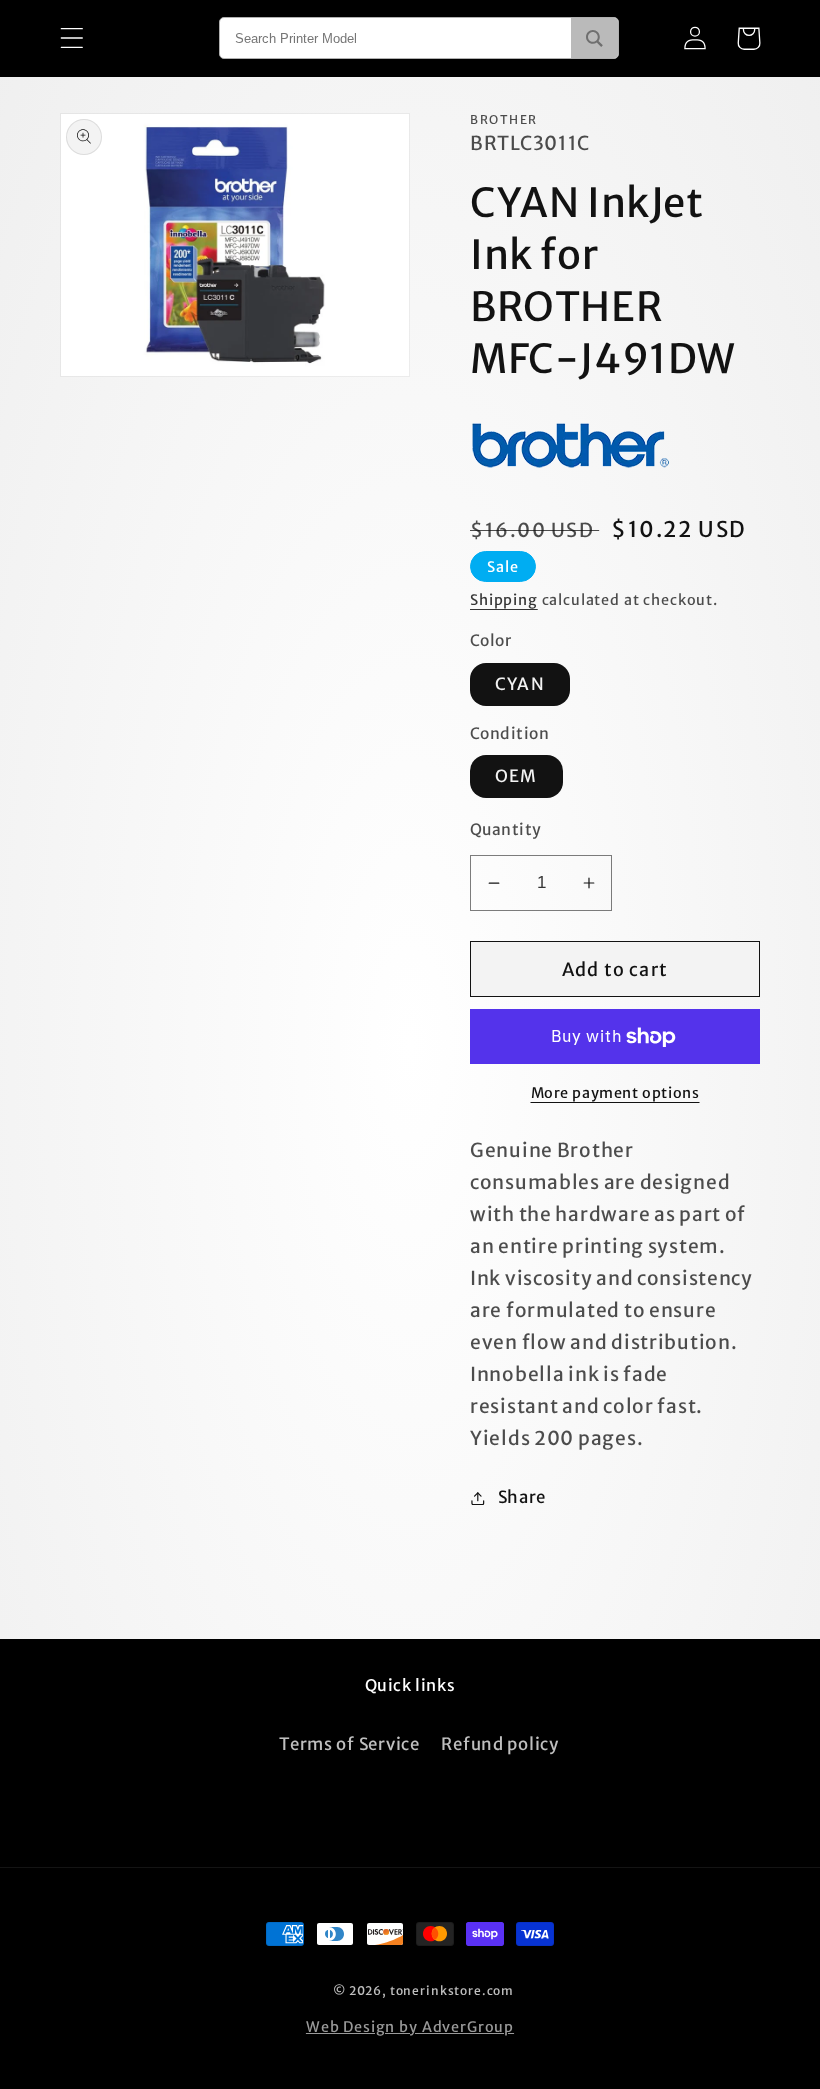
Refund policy (499, 1744)
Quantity (506, 829)
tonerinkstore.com (452, 1990)
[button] (72, 38)
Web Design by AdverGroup (410, 2027)
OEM (516, 776)
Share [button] (522, 1497)
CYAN (520, 684)
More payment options (615, 1093)
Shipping (504, 600)
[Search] (594, 38)
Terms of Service (349, 1744)
